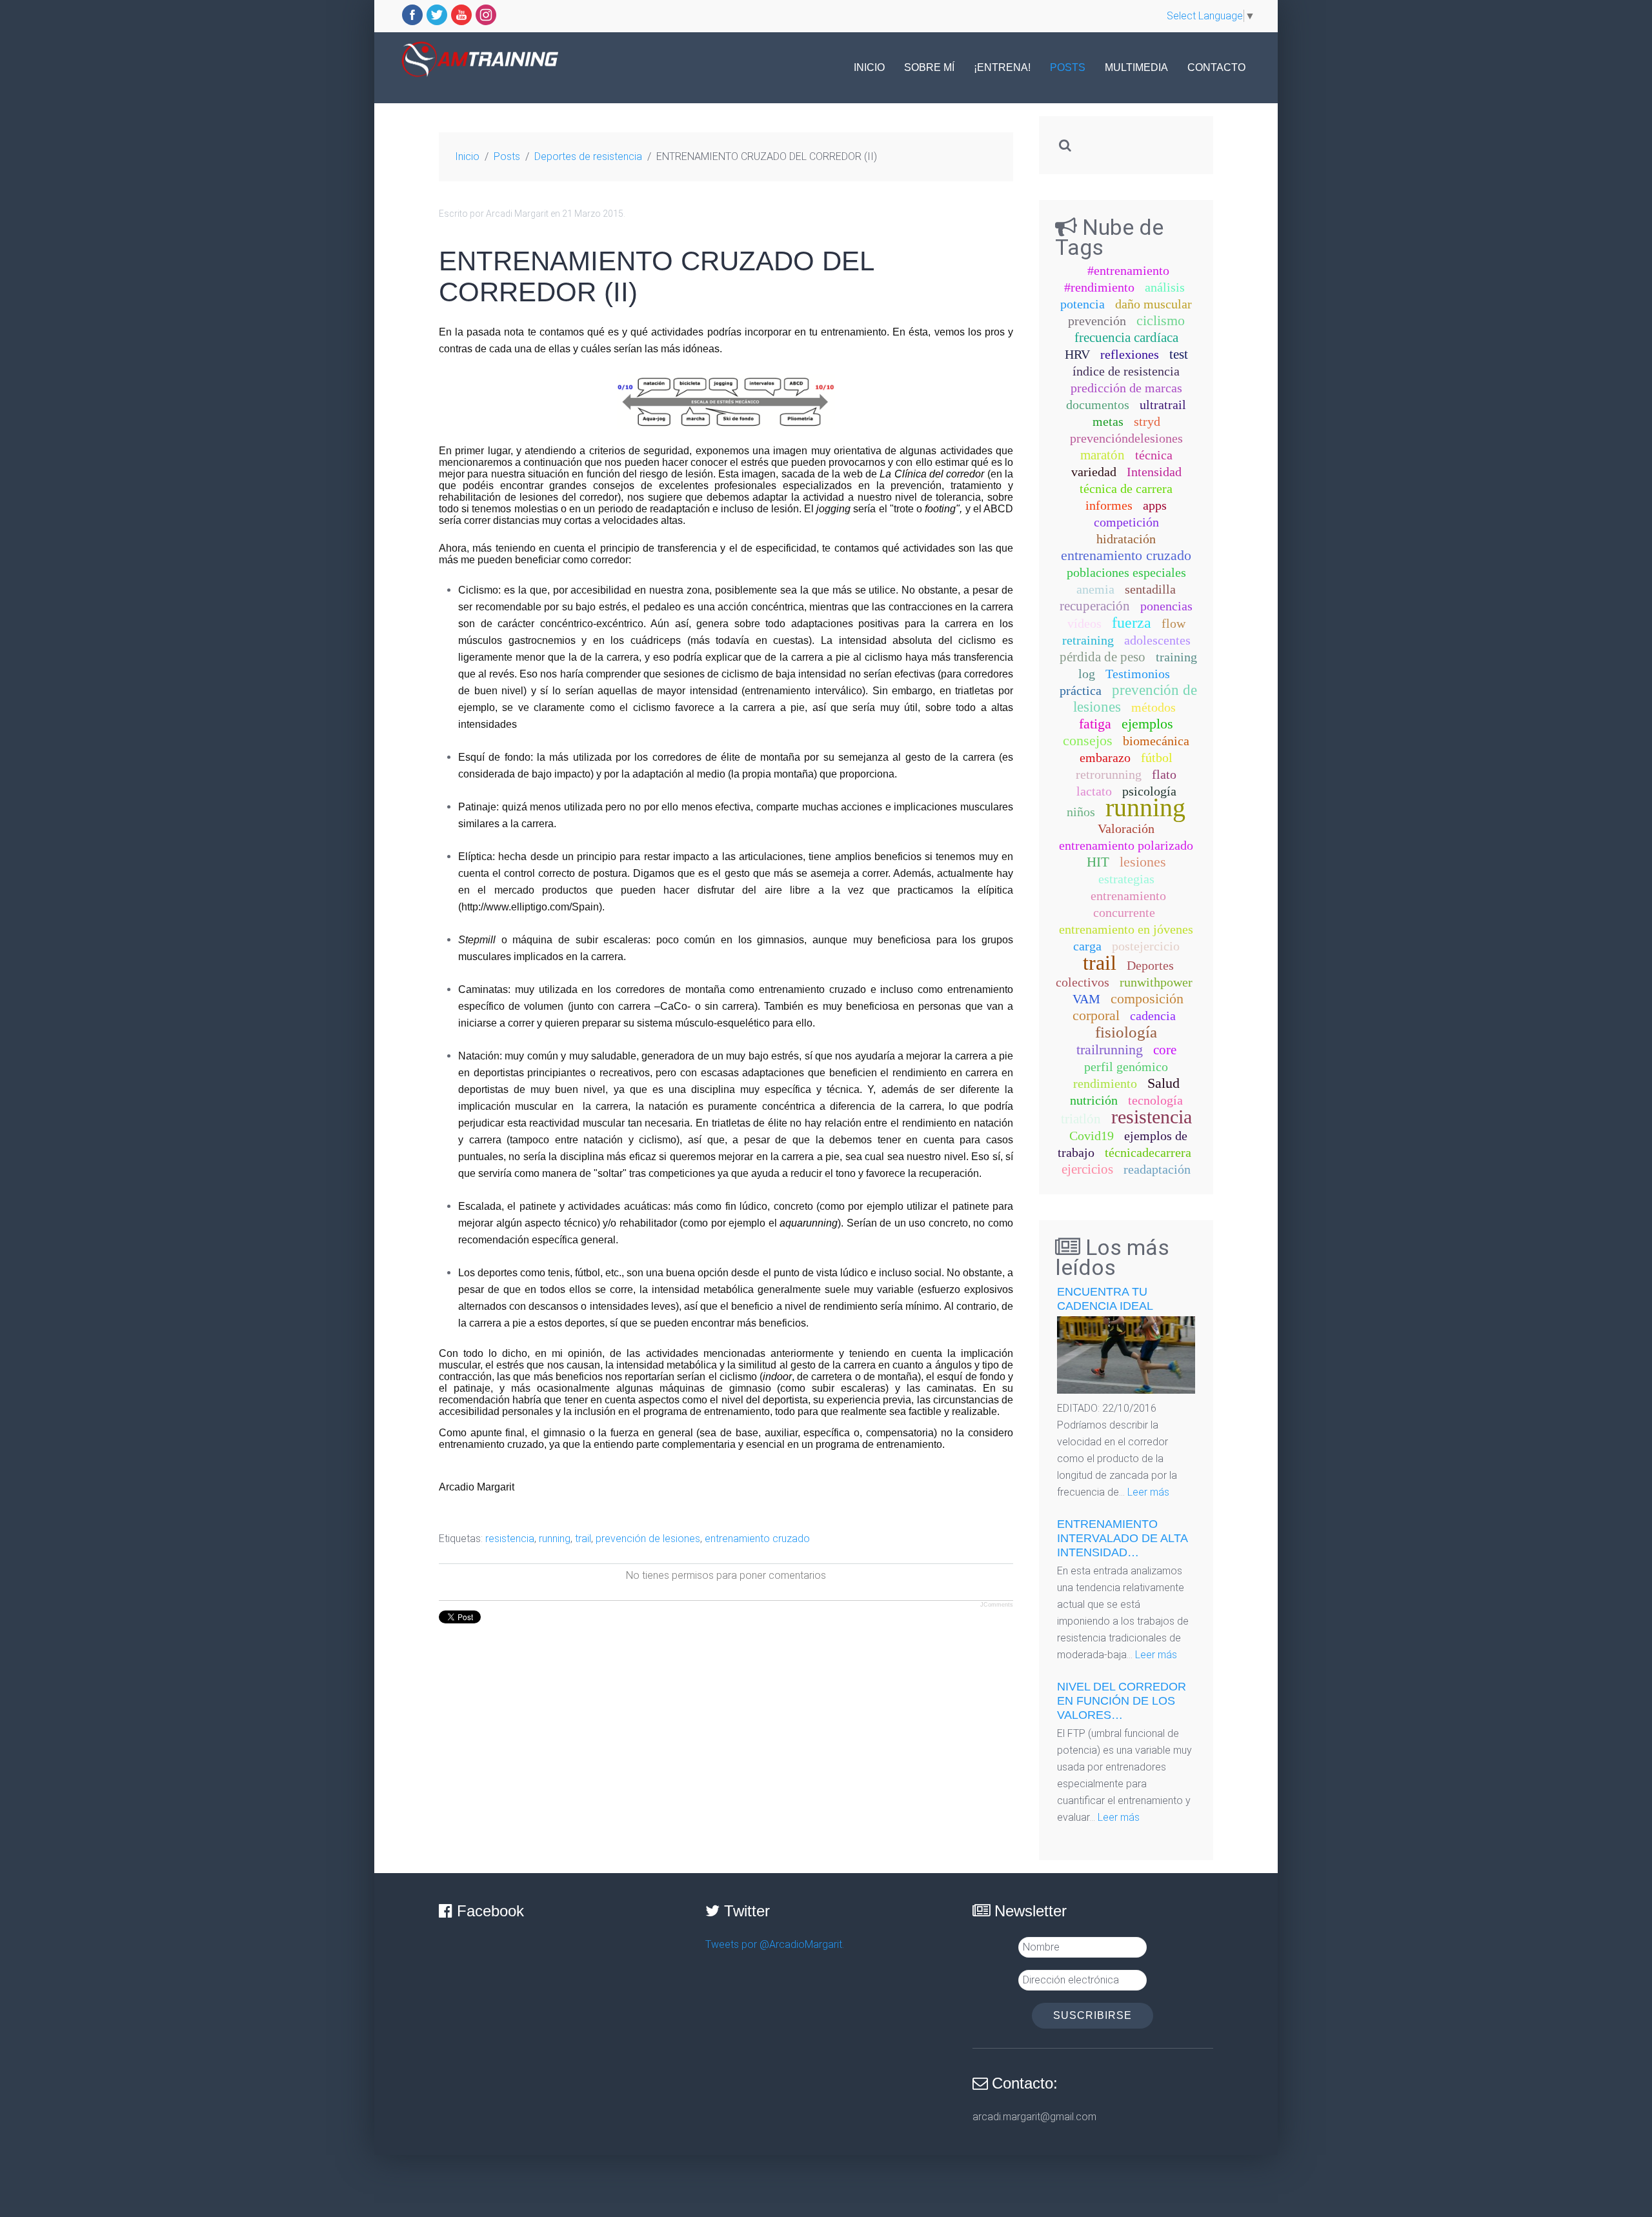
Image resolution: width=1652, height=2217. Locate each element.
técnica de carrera (1126, 488)
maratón (1103, 455)
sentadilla (1150, 589)
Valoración (1126, 828)
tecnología (1155, 1100)
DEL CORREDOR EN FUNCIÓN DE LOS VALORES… (1122, 1701)
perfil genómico (1126, 1067)
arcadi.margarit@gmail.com (1034, 2117)
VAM (1086, 999)
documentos (1098, 405)
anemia (1095, 589)
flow (1174, 623)
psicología (1149, 791)
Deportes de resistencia (588, 156)
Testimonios (1138, 674)
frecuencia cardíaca (1126, 337)
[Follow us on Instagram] (486, 15)
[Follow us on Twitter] (437, 15)
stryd (1147, 421)
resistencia (510, 1539)
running (555, 1539)
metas (1108, 421)
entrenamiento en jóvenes (1126, 929)
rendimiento (1105, 1083)
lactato (1094, 791)
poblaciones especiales (1126, 572)
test (1179, 354)
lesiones (1143, 862)
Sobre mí (929, 67)
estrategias (1126, 879)
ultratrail (1163, 405)
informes (1109, 505)
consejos (1088, 740)
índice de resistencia (1126, 371)
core (1165, 1050)
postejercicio (1146, 946)
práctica (1081, 690)
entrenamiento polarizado (1126, 845)
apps (1155, 505)
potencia (1083, 304)
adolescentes (1157, 640)
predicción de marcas (1126, 388)
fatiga (1095, 724)
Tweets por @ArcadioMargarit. (775, 1944)
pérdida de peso (1103, 657)
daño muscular (1153, 304)
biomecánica (1156, 741)
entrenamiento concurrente (1128, 904)
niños (1081, 812)
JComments (997, 1605)
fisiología (1126, 1032)
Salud (1163, 1083)
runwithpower (1156, 982)
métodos (1153, 707)
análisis (1165, 287)
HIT (1098, 862)
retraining (1088, 640)
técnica (1154, 455)
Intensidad (1154, 472)
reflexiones (1130, 354)
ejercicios (1087, 1169)
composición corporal (1128, 1007)
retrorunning (1109, 774)
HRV (1077, 354)
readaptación (1157, 1169)
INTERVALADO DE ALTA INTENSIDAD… (1122, 1538)
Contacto (1216, 67)
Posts (1068, 67)
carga (1087, 946)
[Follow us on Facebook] (412, 15)
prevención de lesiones (648, 1539)
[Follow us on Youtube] (461, 15)
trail (583, 1539)
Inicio (869, 67)
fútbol (1157, 757)
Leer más (1148, 1492)
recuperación (1095, 606)
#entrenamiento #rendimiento (1117, 279)
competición (1126, 522)
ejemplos (1147, 724)
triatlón (1081, 1119)
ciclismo (1161, 320)
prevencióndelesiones (1126, 438)
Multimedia (1136, 67)
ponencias (1166, 606)
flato (1164, 774)
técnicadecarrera (1148, 1152)
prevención (1097, 321)
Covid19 (1092, 1136)
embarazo (1105, 757)
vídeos (1084, 623)
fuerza (1132, 623)
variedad (1094, 472)
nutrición (1094, 1100)
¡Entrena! (1002, 67)
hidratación (1126, 539)
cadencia (1153, 1016)
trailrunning (1110, 1049)
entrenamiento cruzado (757, 1539)
